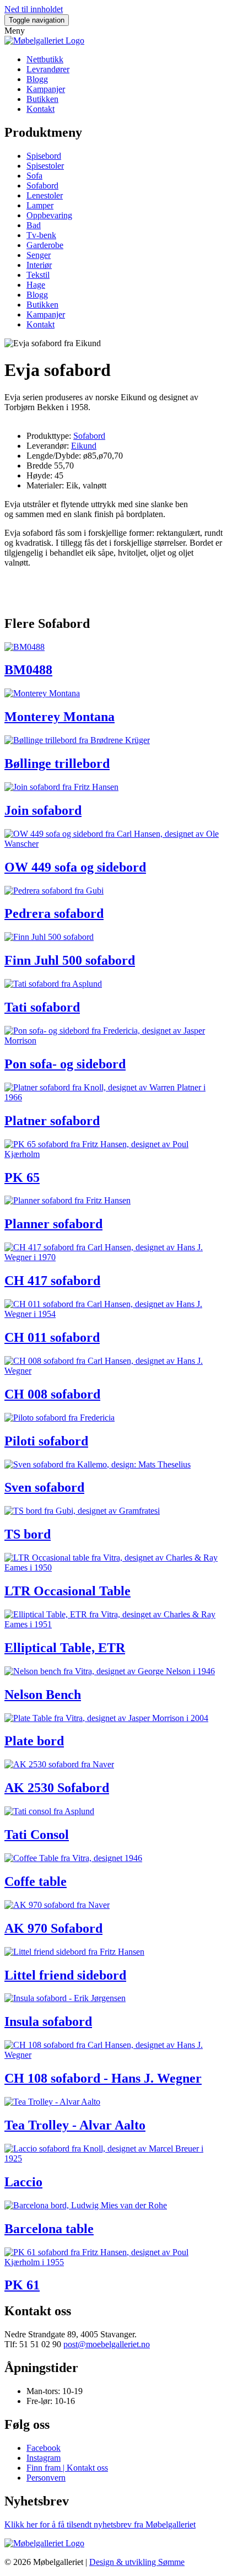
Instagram (44, 2458)
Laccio (23, 2182)
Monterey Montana (60, 717)
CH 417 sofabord (52, 1281)
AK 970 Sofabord (53, 1928)
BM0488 (28, 670)
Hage (36, 285)
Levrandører (48, 69)
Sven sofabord (44, 1487)
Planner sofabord (53, 1224)
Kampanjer (46, 89)
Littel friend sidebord (65, 1975)
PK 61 (22, 2285)
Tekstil (38, 275)
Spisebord (44, 156)
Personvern (46, 2478)
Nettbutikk (45, 59)
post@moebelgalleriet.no (107, 2344)
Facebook (44, 2448)
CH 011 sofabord (52, 1337)
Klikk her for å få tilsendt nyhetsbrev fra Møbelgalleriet (100, 2524)
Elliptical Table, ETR (65, 1648)
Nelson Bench (43, 1695)
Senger (39, 255)
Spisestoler (45, 166)
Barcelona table (49, 2229)
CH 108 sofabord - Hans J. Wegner (103, 2078)
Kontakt (40, 109)
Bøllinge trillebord (57, 763)
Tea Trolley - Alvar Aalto (75, 2125)
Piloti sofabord (46, 1441)
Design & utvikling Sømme (137, 2562)
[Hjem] (44, 41)
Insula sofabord (48, 2021)
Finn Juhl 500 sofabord (70, 960)
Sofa (34, 176)
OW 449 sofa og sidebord (75, 867)
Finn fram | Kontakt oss (67, 2468)
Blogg (37, 79)
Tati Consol (37, 1835)
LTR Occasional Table (67, 1591)
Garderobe (45, 245)
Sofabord (42, 185)
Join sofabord (43, 810)
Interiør (39, 265)
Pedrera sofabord (54, 913)
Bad (34, 225)
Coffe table (36, 1881)
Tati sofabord (42, 1007)
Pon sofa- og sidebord (65, 1064)
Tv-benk (41, 235)
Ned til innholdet (34, 9)
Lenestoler (45, 195)
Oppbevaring (49, 215)
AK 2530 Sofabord (57, 1788)
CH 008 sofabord (52, 1394)
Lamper (40, 205)
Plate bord (34, 1741)
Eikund (84, 446)
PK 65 (22, 1177)
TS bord (28, 1534)
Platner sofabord (52, 1121)
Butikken (42, 99)
